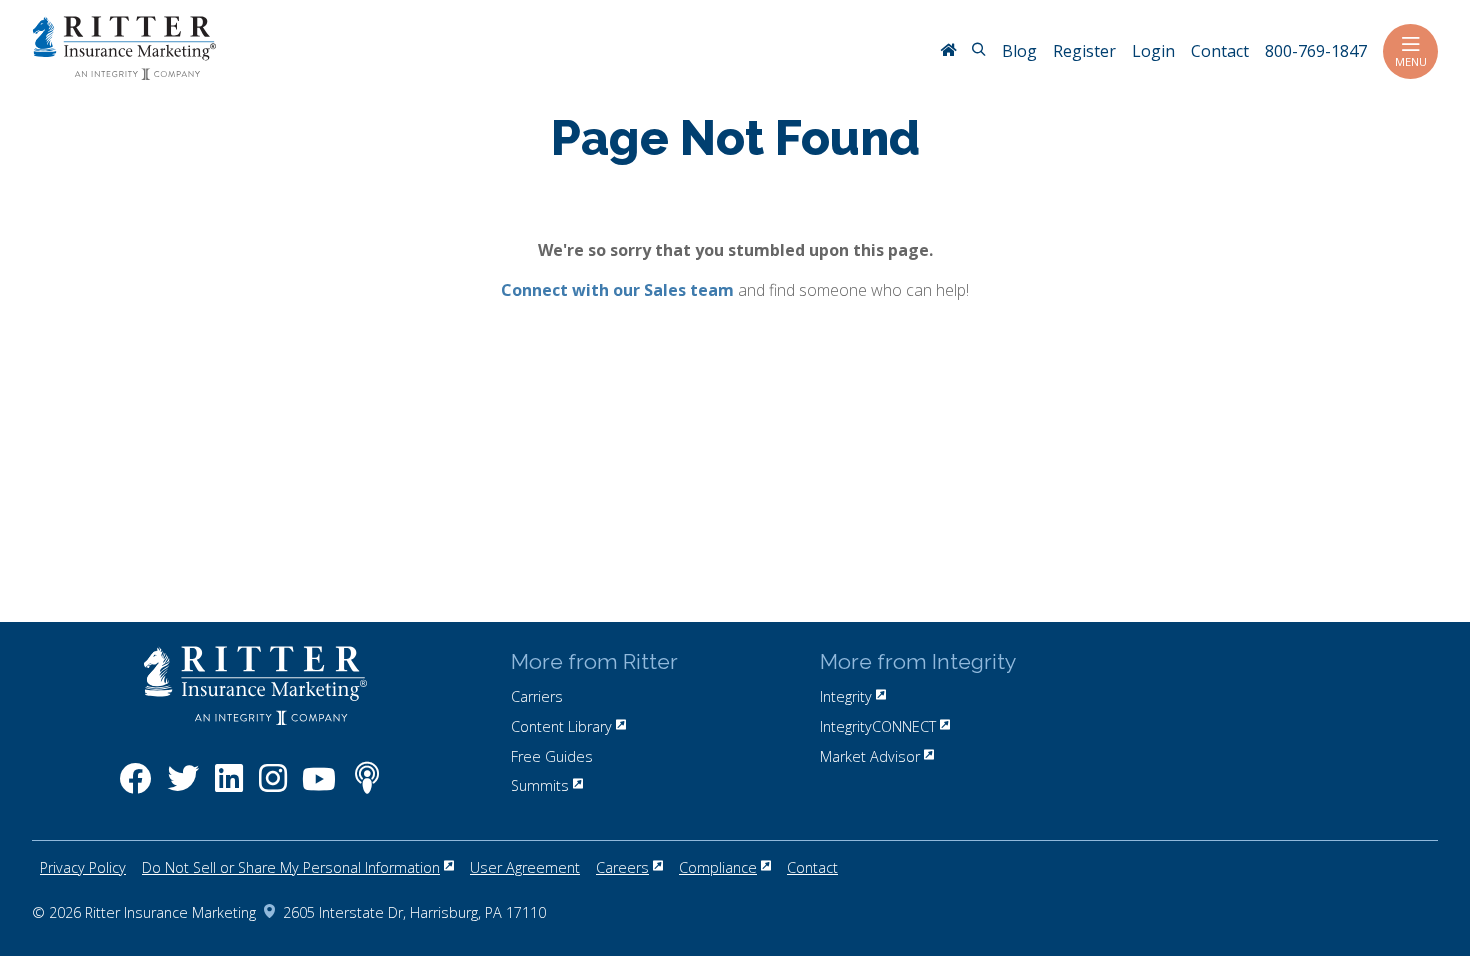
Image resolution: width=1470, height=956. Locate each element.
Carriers (537, 696)
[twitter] (183, 788)
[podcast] (367, 788)
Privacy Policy (83, 867)
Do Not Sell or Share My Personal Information (291, 867)
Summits (540, 785)
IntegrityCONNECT (878, 726)
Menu (1411, 61)
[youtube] (319, 788)
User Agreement (525, 867)
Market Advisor (870, 756)
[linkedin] (229, 788)
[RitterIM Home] (948, 52)
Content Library (561, 726)
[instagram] (273, 788)
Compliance (718, 867)
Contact (812, 867)
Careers (622, 867)
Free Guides (552, 756)
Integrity (846, 696)
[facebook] (135, 788)
